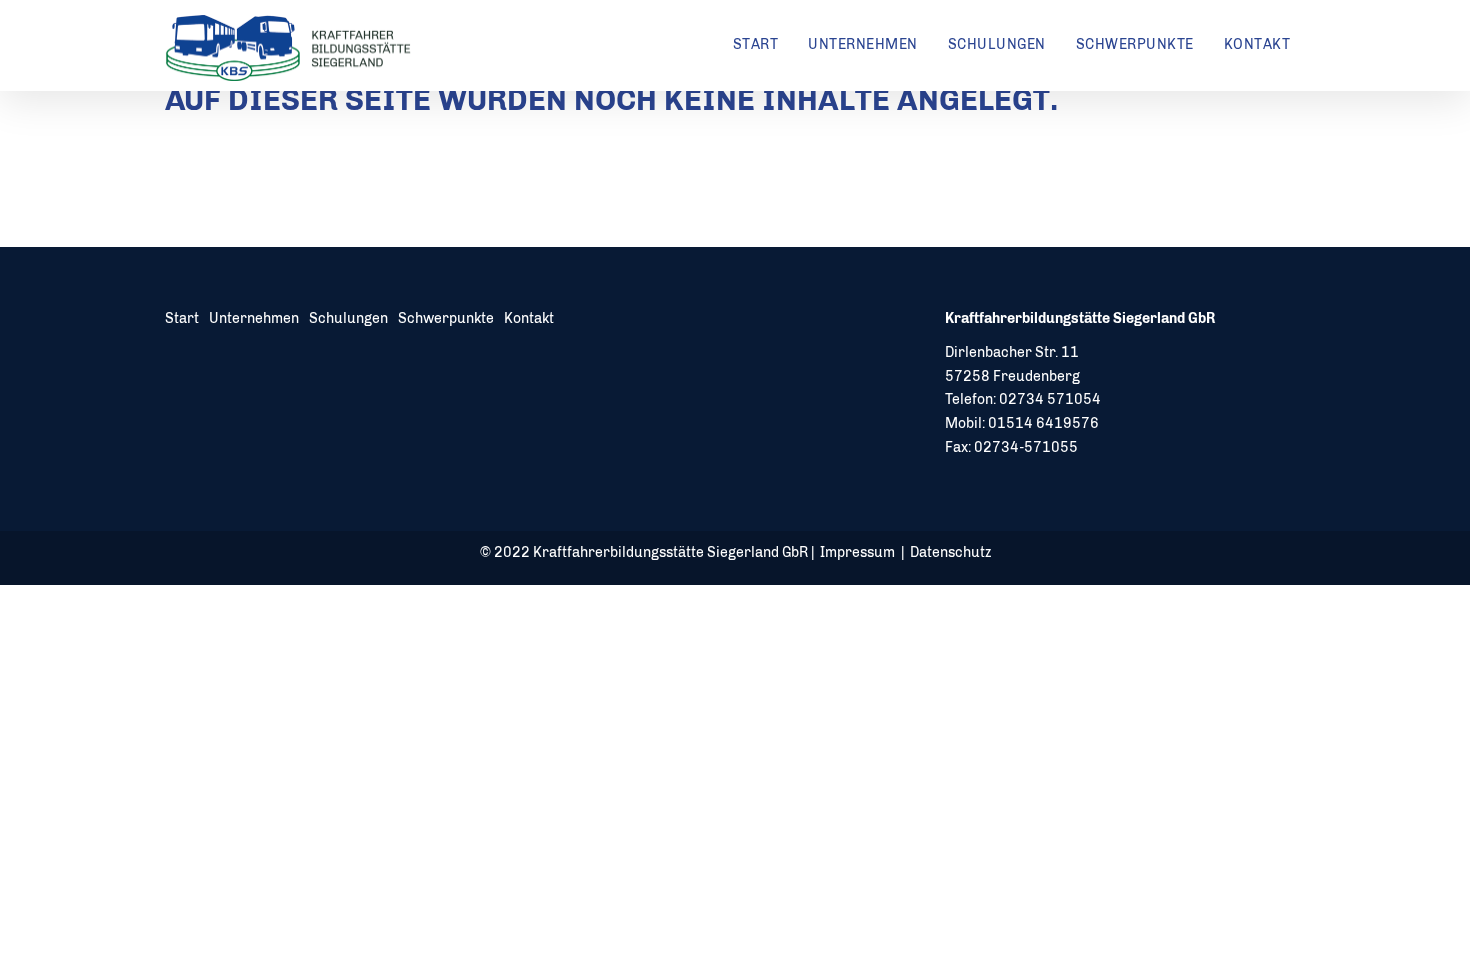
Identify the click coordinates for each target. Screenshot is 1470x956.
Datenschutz (950, 552)
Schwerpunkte (1135, 44)
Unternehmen (863, 44)
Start (756, 44)
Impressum (857, 552)
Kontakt (1257, 44)
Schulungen (997, 44)
